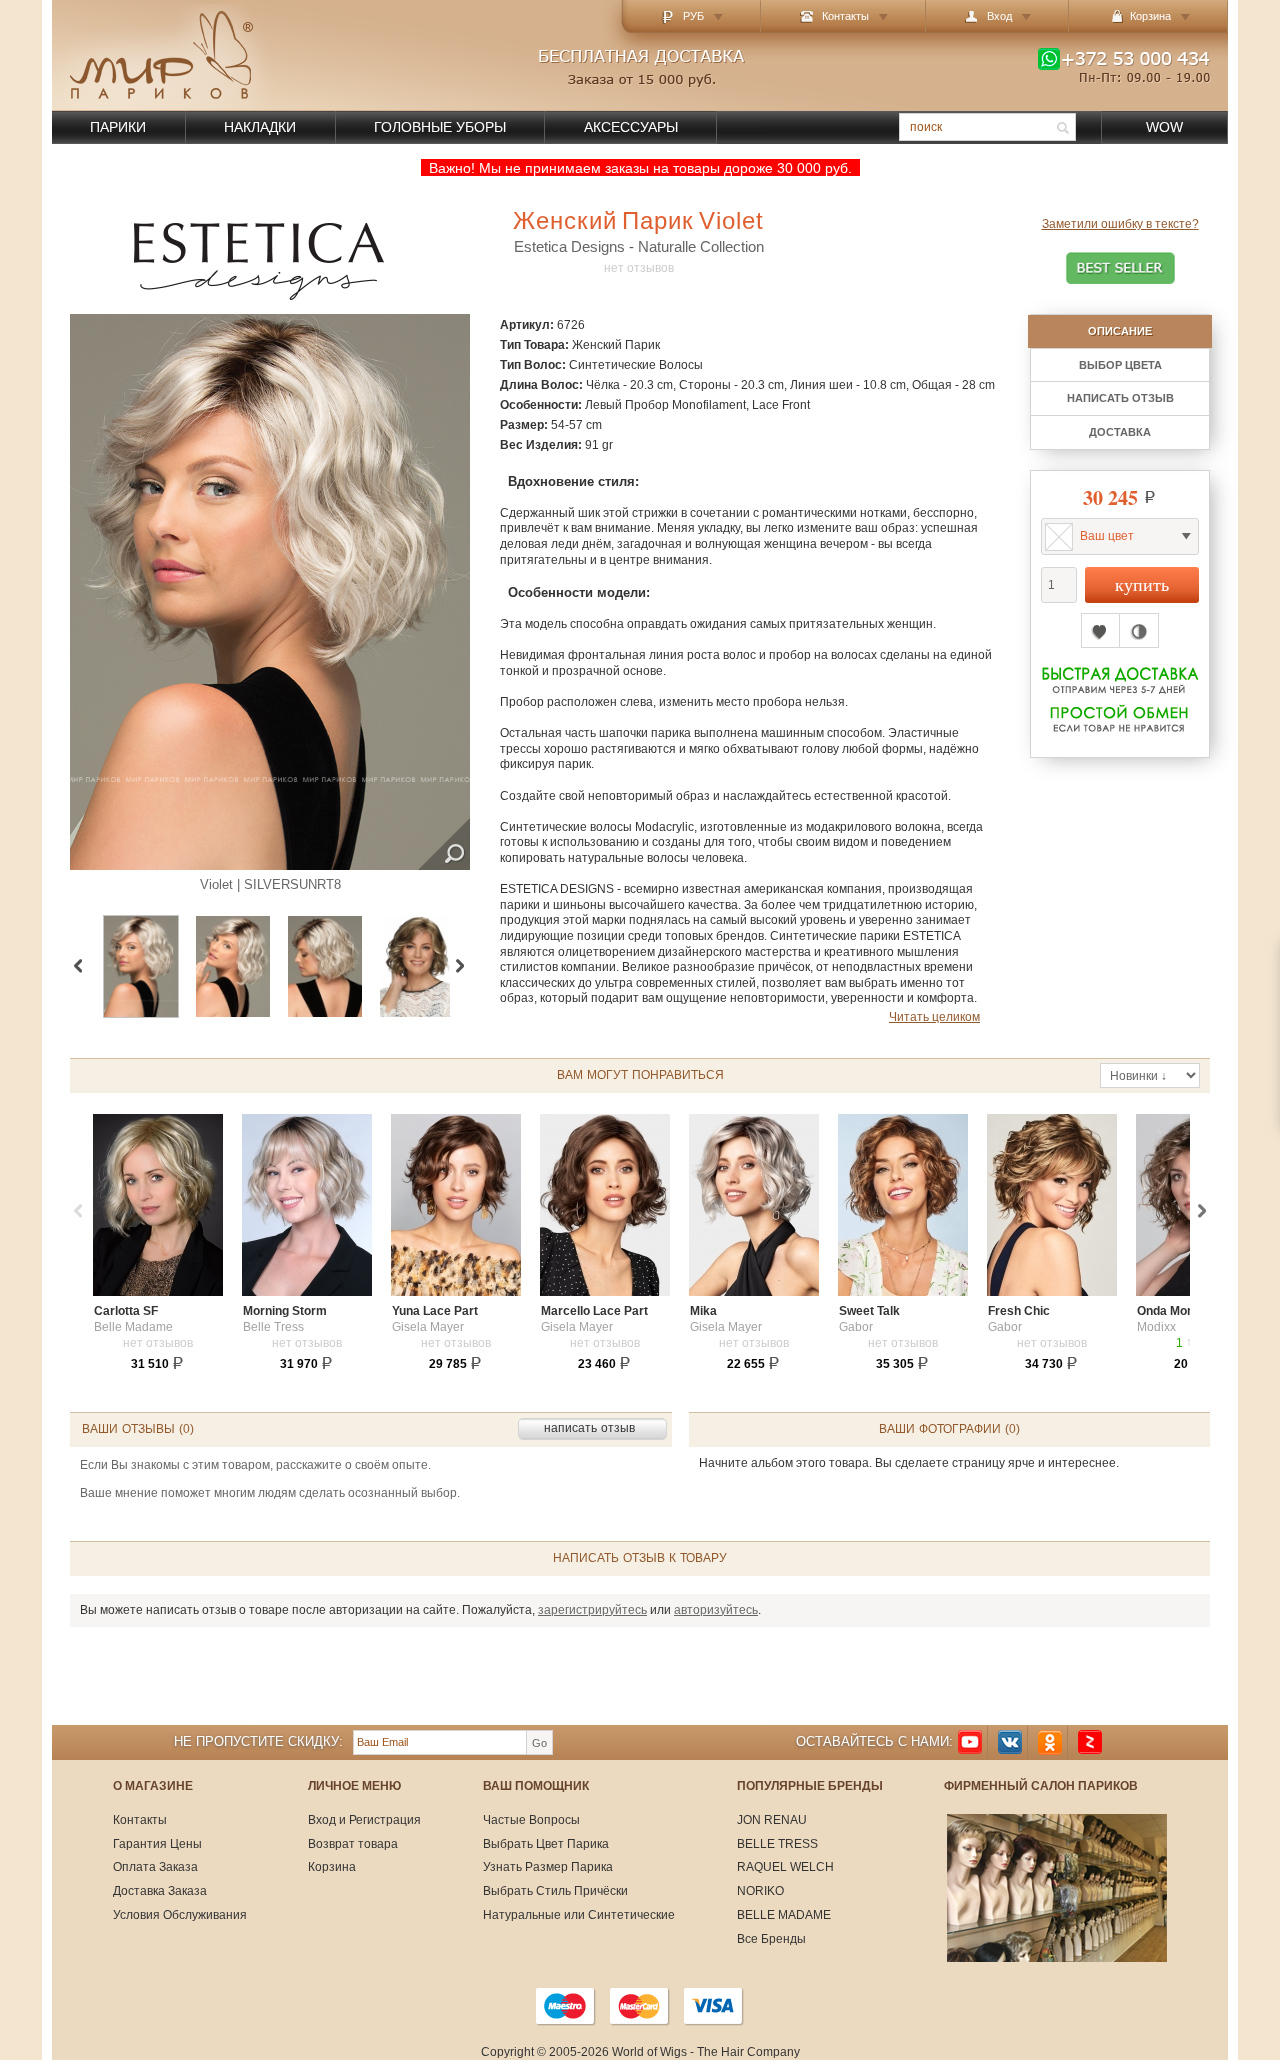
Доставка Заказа (160, 1891)
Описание (1120, 331)
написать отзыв (1120, 398)
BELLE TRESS (777, 1844)
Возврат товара (353, 1844)
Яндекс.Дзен (1090, 1742)
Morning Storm (285, 1311)
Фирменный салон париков (1041, 1786)
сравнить (1139, 630)
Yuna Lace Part (435, 1311)
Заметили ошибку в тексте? (1120, 224)
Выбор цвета (1120, 365)
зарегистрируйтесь (592, 1610)
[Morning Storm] (307, 1205)
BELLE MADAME (784, 1915)
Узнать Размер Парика (548, 1867)
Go (539, 1743)
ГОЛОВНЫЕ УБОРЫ (440, 127)
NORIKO (760, 1891)
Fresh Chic (1019, 1311)
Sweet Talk (869, 1311)
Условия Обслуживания (180, 1915)
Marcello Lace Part (594, 1311)
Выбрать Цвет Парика (546, 1844)
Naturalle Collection (701, 246)
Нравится (1100, 630)
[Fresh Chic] (1052, 1205)
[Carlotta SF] (158, 1205)
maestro (566, 2006)
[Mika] (754, 1205)
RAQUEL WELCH (785, 1867)
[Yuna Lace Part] (456, 1205)
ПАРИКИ (118, 127)
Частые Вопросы (531, 1820)
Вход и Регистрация (364, 1820)
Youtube (970, 1742)
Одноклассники (1050, 1742)
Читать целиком (934, 1017)
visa (714, 2006)
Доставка (1120, 432)
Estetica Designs (569, 246)
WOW (1164, 127)
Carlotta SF (126, 1311)
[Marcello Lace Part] (605, 1205)
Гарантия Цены (157, 1844)
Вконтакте (1010, 1742)
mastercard (640, 2006)
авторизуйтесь (716, 1610)
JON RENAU (772, 1820)
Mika (703, 1311)
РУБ (693, 16)
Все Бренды (771, 1939)
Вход (999, 16)
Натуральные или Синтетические (579, 1915)
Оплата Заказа (155, 1867)
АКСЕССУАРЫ (631, 127)
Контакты (845, 16)
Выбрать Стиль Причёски (555, 1891)
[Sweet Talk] (903, 1205)
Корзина (332, 1867)
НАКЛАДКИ (260, 127)
